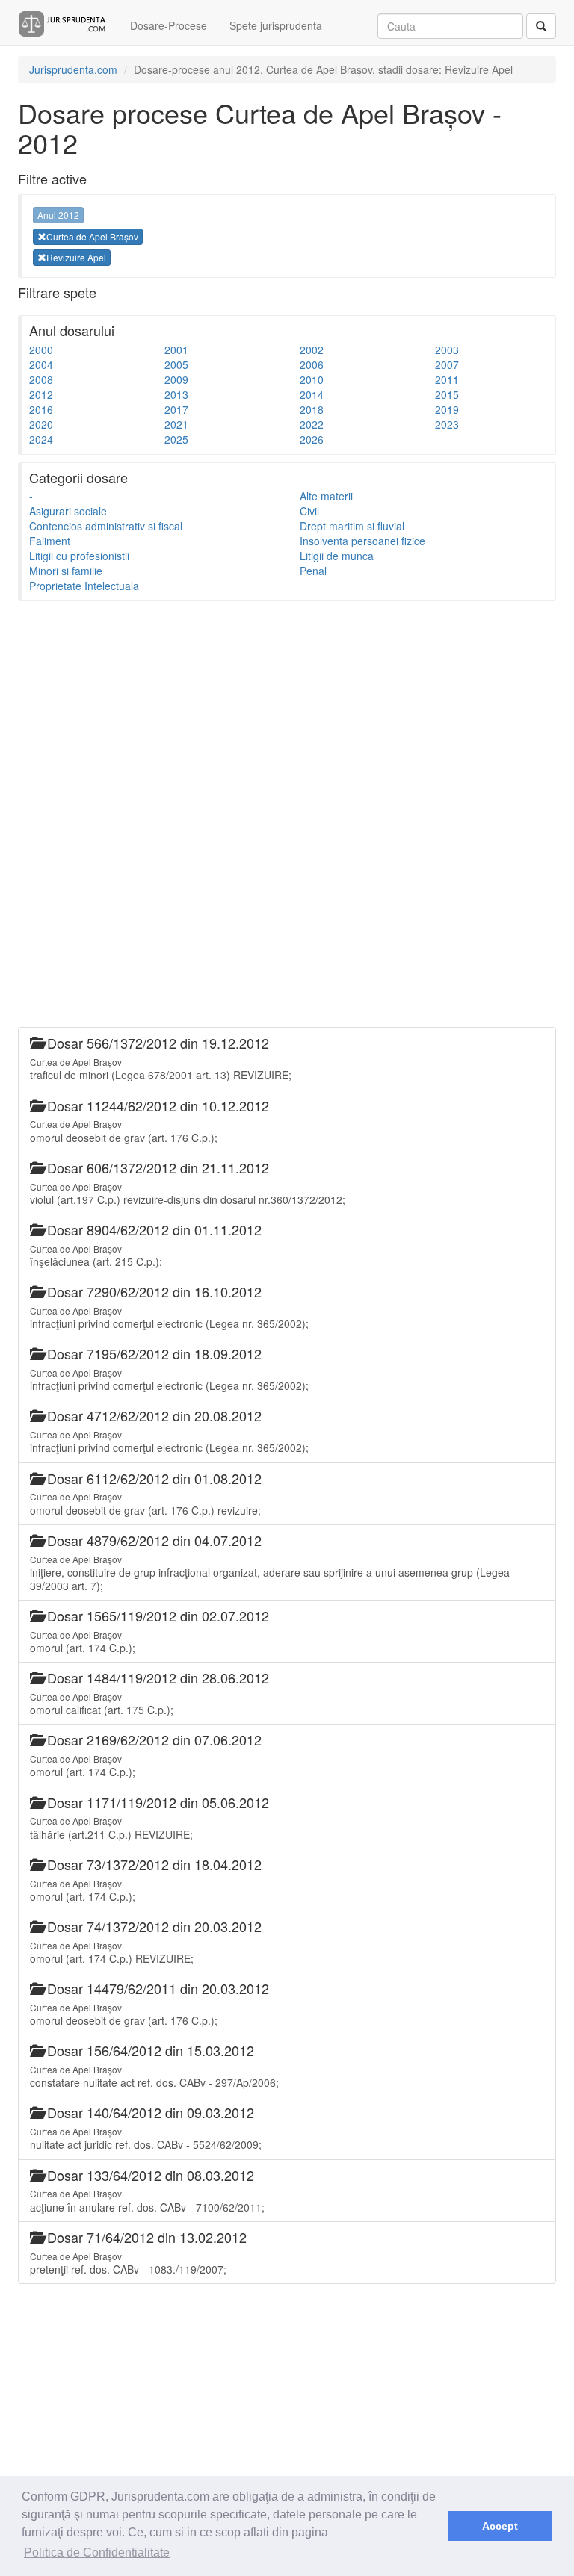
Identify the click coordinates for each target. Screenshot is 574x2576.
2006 (312, 364)
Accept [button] (500, 2526)
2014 (312, 394)
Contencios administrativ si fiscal (106, 526)
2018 (312, 409)
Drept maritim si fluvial (352, 526)
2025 (176, 439)
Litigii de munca (337, 556)
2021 (176, 424)
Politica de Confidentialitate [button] (97, 2552)
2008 (41, 379)
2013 (176, 394)
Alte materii (326, 496)
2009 (176, 379)
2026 (312, 439)
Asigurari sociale (68, 511)
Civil (309, 511)
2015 (447, 394)
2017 (176, 409)
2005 (176, 364)
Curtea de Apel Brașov (92, 236)
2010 (312, 379)
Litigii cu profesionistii (79, 556)
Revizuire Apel (76, 257)
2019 (447, 409)
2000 (41, 350)
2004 (41, 364)
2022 (312, 424)
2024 (41, 439)
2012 (41, 394)
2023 (447, 424)
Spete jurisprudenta (276, 25)
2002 (312, 350)
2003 (447, 350)
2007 (447, 364)
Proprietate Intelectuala (84, 586)
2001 (176, 350)
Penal (313, 571)
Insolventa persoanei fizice (362, 541)
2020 (41, 424)
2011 (447, 379)
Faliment (50, 541)
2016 (41, 409)
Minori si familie (66, 571)
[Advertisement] (287, 713)
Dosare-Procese (169, 25)
